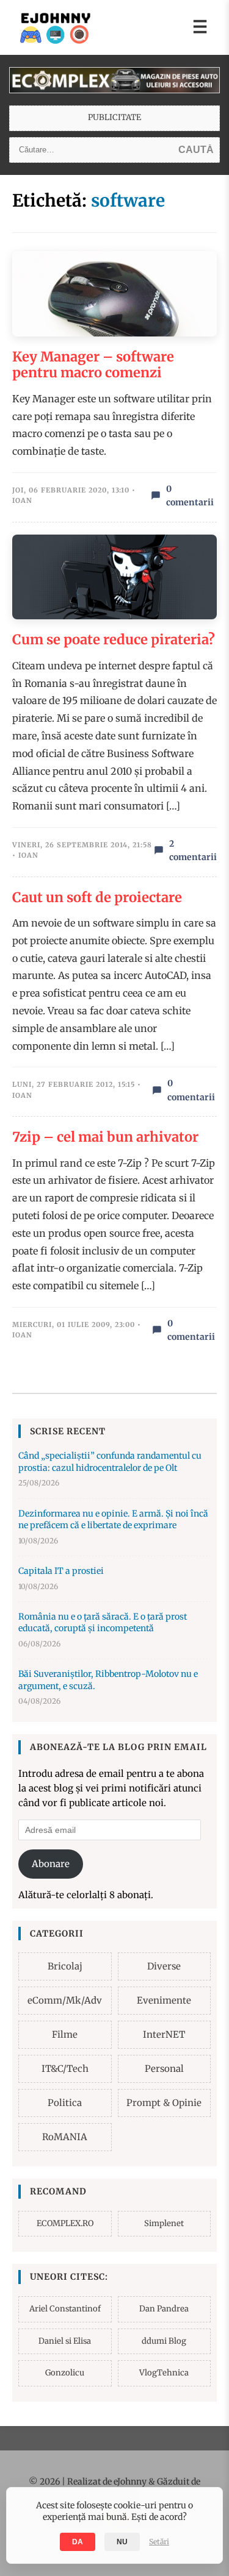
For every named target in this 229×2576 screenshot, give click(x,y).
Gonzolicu (65, 2373)
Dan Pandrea (164, 2309)
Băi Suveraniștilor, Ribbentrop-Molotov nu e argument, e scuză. (108, 1680)
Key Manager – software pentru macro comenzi (93, 365)
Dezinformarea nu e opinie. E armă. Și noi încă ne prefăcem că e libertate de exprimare (113, 1520)
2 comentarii (193, 850)
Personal (164, 2069)
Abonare (51, 1864)
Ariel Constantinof (65, 2309)
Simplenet (164, 2223)
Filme (65, 2034)
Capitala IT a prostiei (61, 1571)
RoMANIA (65, 2137)
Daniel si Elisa (65, 2341)
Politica (65, 2103)
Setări (159, 2542)
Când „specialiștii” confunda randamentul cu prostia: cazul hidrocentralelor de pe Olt (110, 1462)
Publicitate (114, 117)
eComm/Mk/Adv (65, 2000)
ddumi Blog (164, 2341)
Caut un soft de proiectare (97, 897)
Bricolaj (65, 1966)
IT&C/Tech (65, 2069)
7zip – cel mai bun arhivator (105, 1137)
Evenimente (164, 2000)
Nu (122, 2542)
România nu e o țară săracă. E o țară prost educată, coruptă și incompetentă (103, 1623)
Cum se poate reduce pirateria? (114, 639)
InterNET (164, 2034)
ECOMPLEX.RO (65, 2223)
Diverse (164, 1966)
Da (78, 2542)
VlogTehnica (164, 2373)
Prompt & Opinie (164, 2103)
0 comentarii (190, 496)
